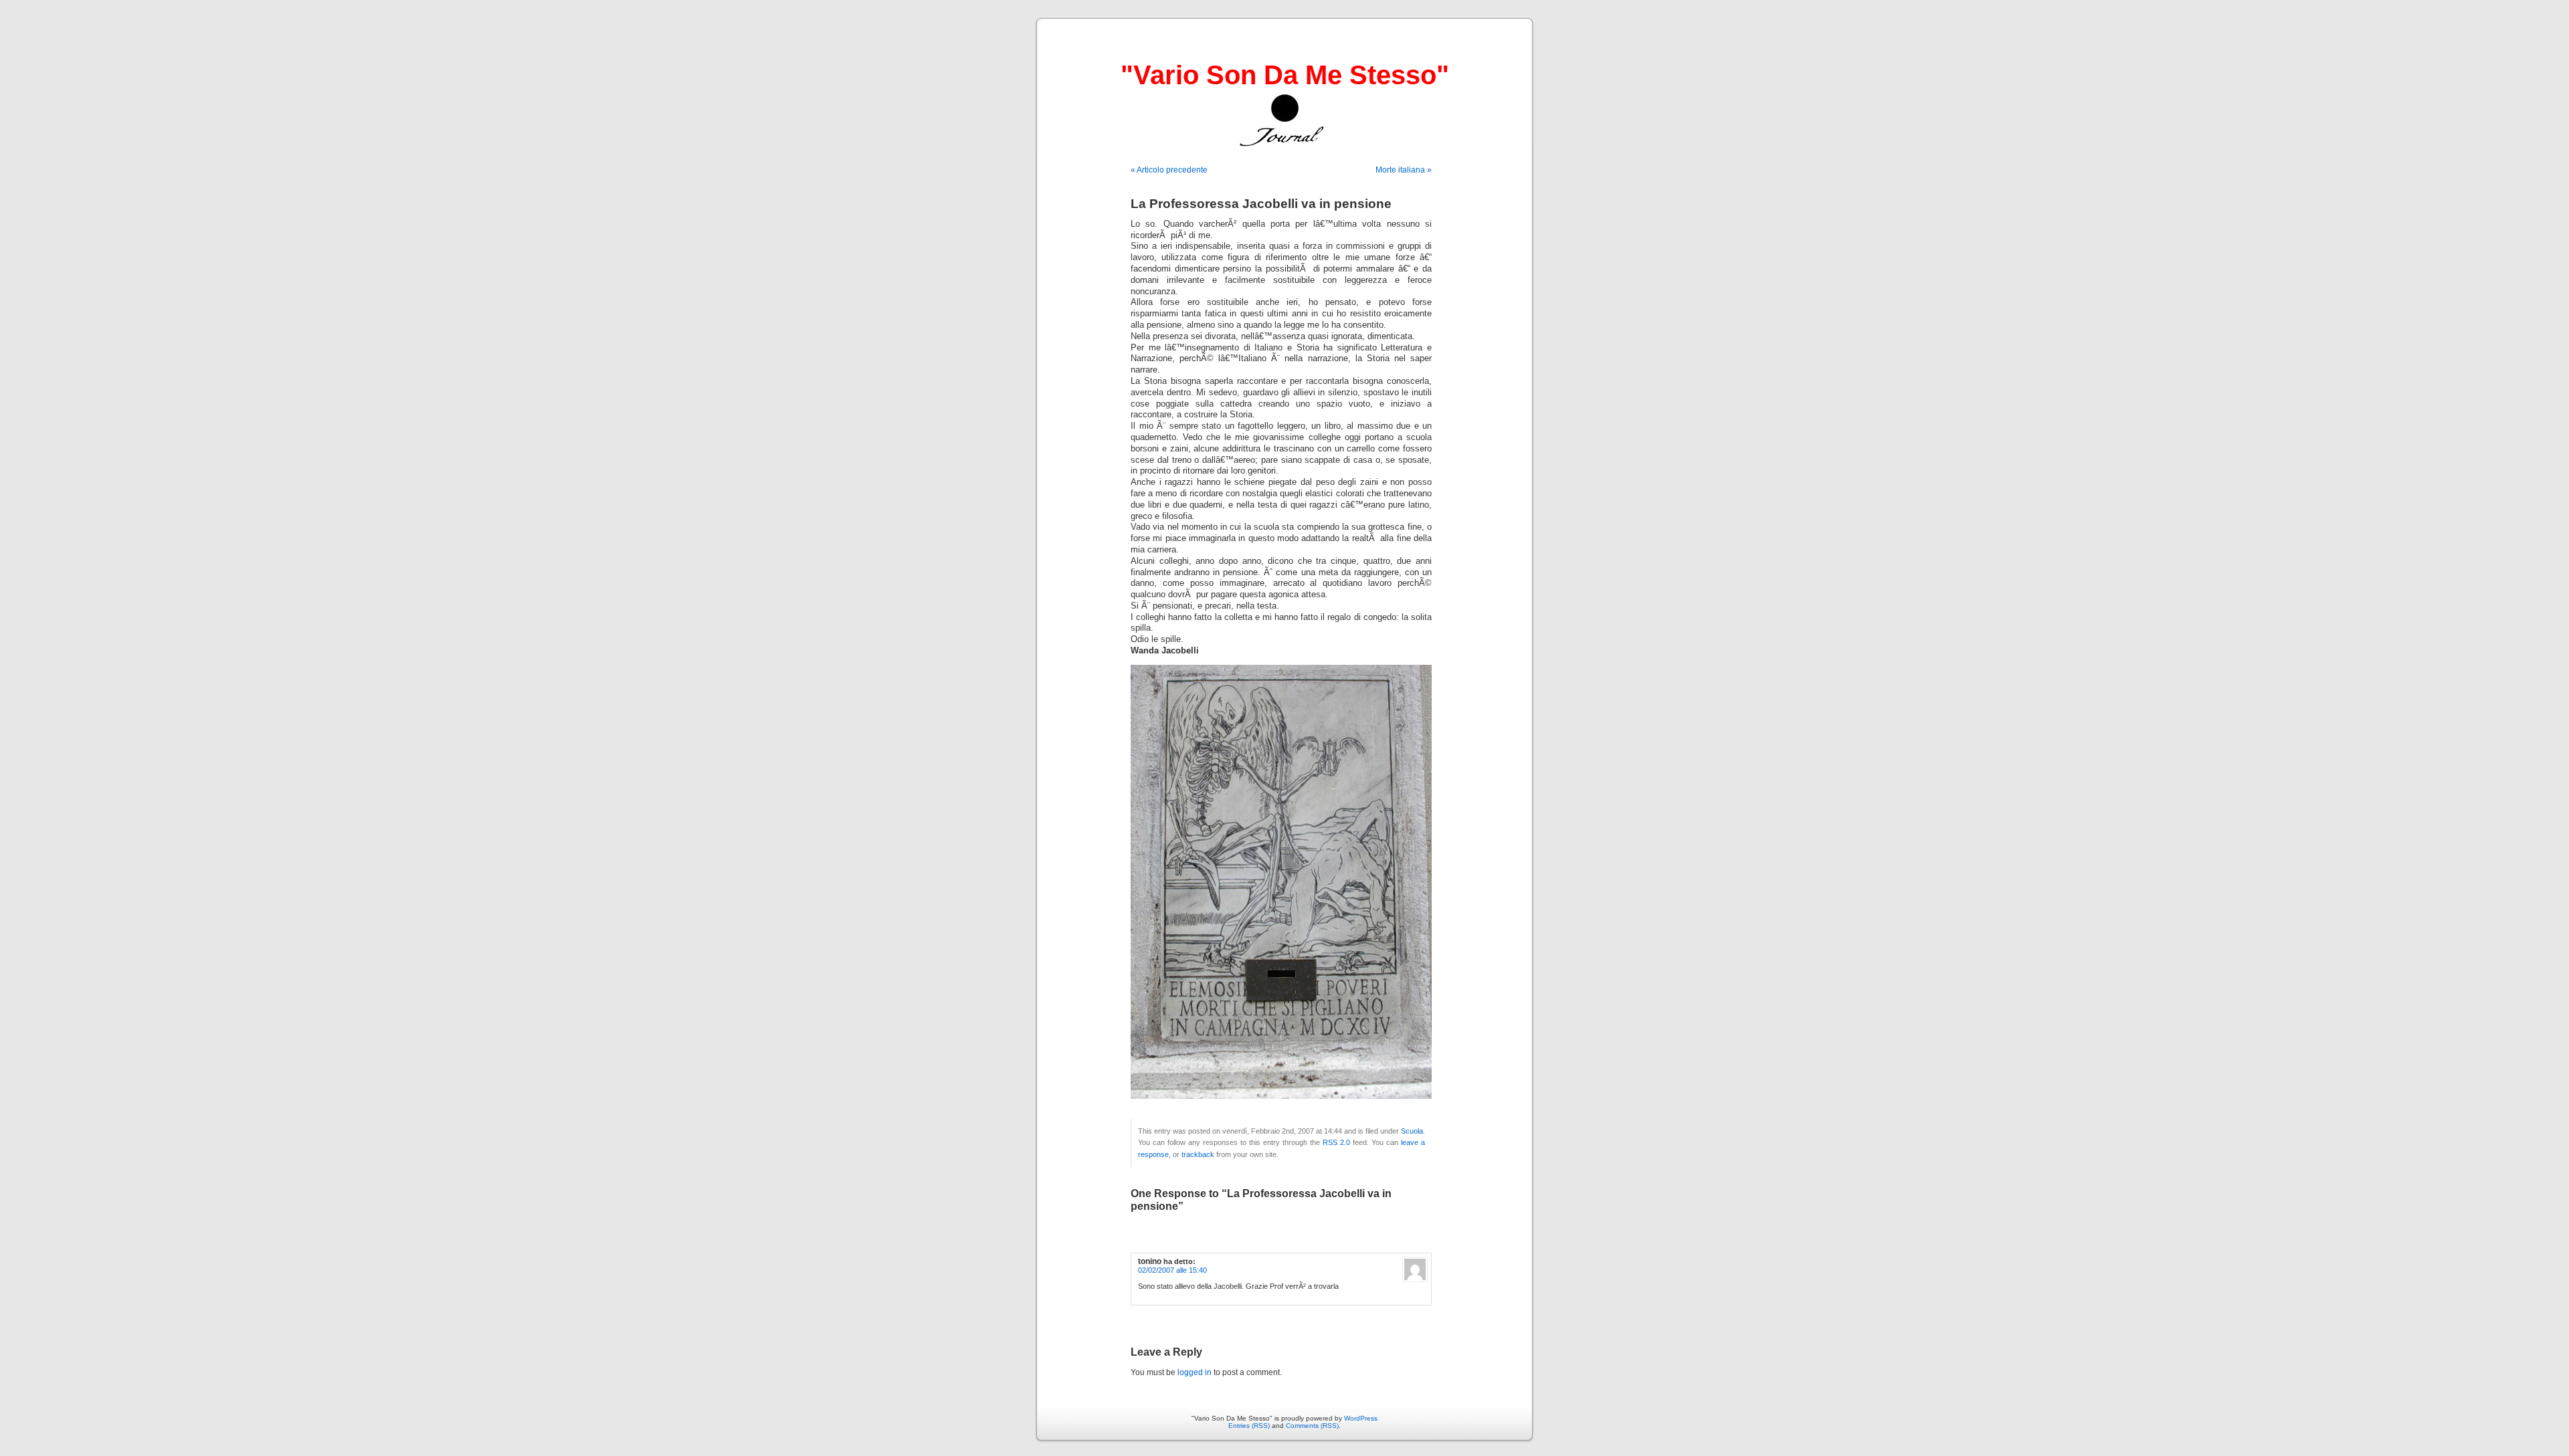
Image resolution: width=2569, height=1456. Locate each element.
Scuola (1412, 1131)
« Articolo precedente (1169, 170)
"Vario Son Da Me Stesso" (1285, 75)
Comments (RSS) (1312, 1426)
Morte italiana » (1404, 170)
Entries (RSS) (1249, 1426)
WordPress (1361, 1418)
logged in (1195, 1372)
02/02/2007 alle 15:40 (1172, 1270)
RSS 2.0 (1336, 1142)
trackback (1198, 1154)
